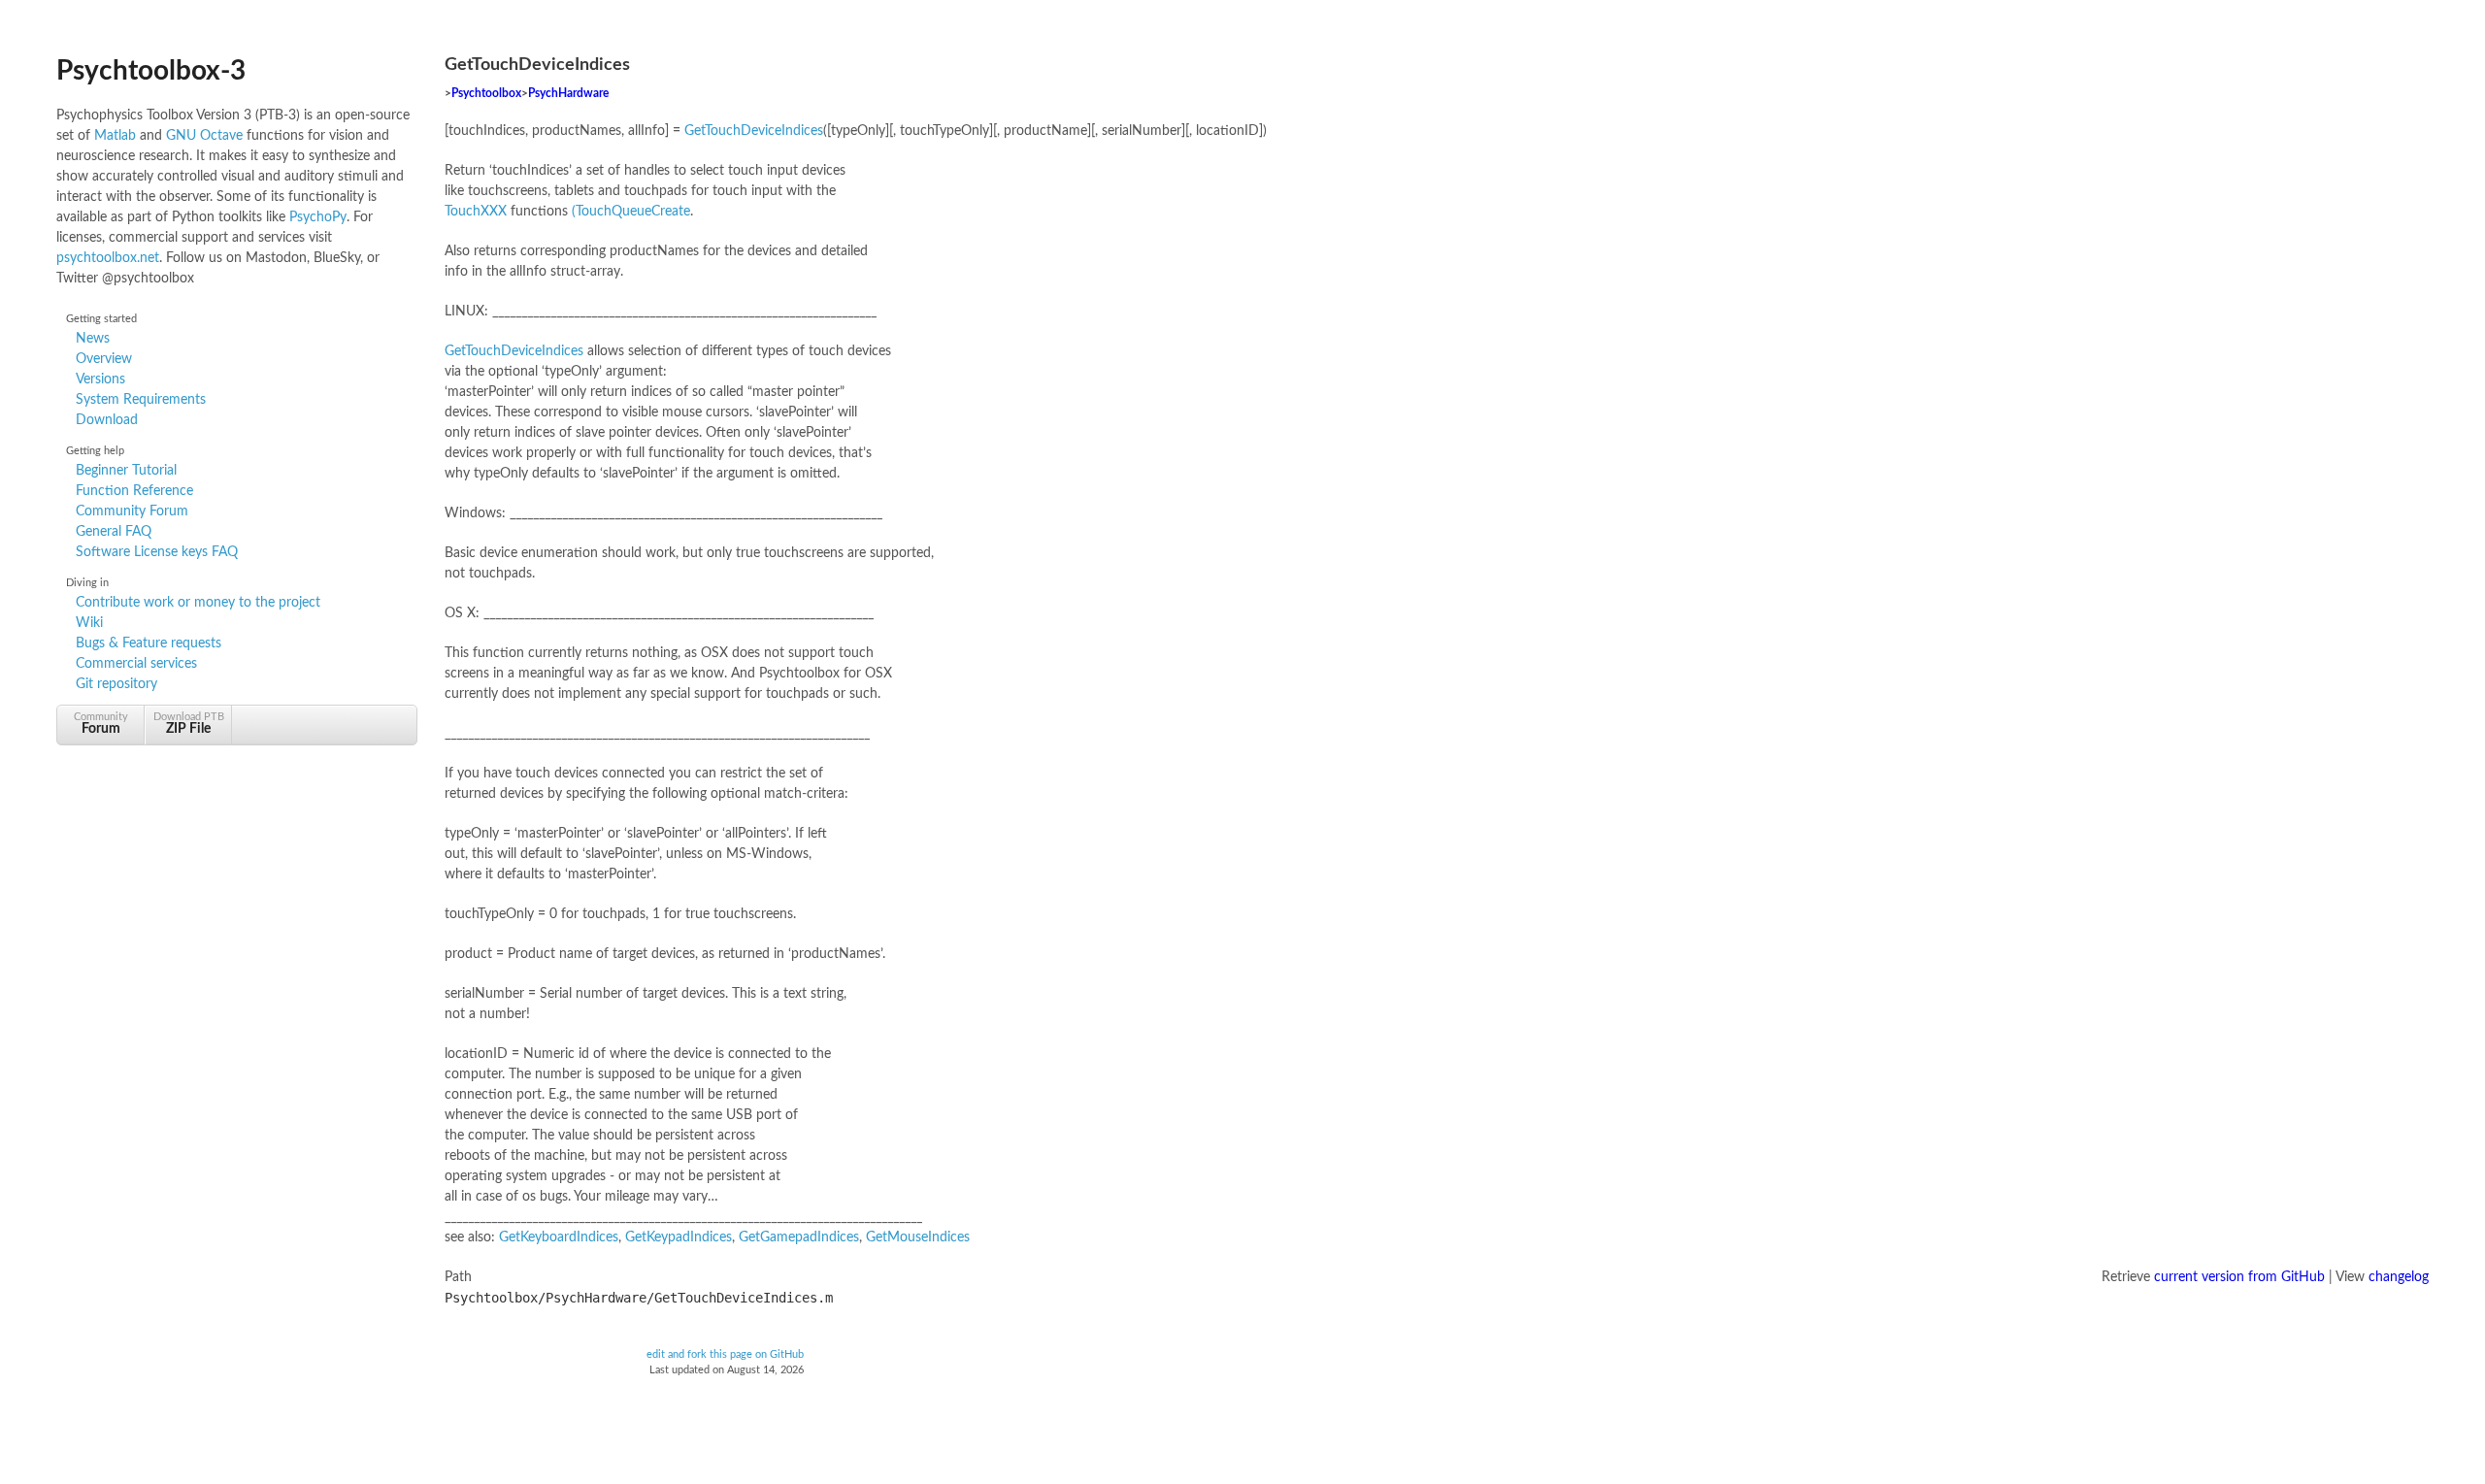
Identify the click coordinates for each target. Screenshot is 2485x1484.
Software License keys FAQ (157, 552)
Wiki (89, 623)
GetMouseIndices (918, 1237)
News (93, 339)
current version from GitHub (2239, 1277)
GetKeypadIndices (679, 1237)
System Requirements (141, 400)
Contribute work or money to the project (198, 603)
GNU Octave (204, 136)
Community (101, 724)
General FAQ (114, 532)
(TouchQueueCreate (631, 212)
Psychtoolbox (486, 94)
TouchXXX (476, 212)
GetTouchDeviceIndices (754, 131)
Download (107, 420)
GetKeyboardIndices (559, 1237)
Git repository (116, 684)
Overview (104, 359)
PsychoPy (318, 217)
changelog (2399, 1277)
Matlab (115, 136)
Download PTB (189, 724)
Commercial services (136, 664)
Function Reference (134, 491)
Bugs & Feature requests (149, 643)
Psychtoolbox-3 (151, 71)
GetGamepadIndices (799, 1237)
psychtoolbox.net (108, 258)
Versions (100, 379)
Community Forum (132, 511)
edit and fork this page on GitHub (725, 1355)
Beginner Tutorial (126, 471)
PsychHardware (568, 94)
